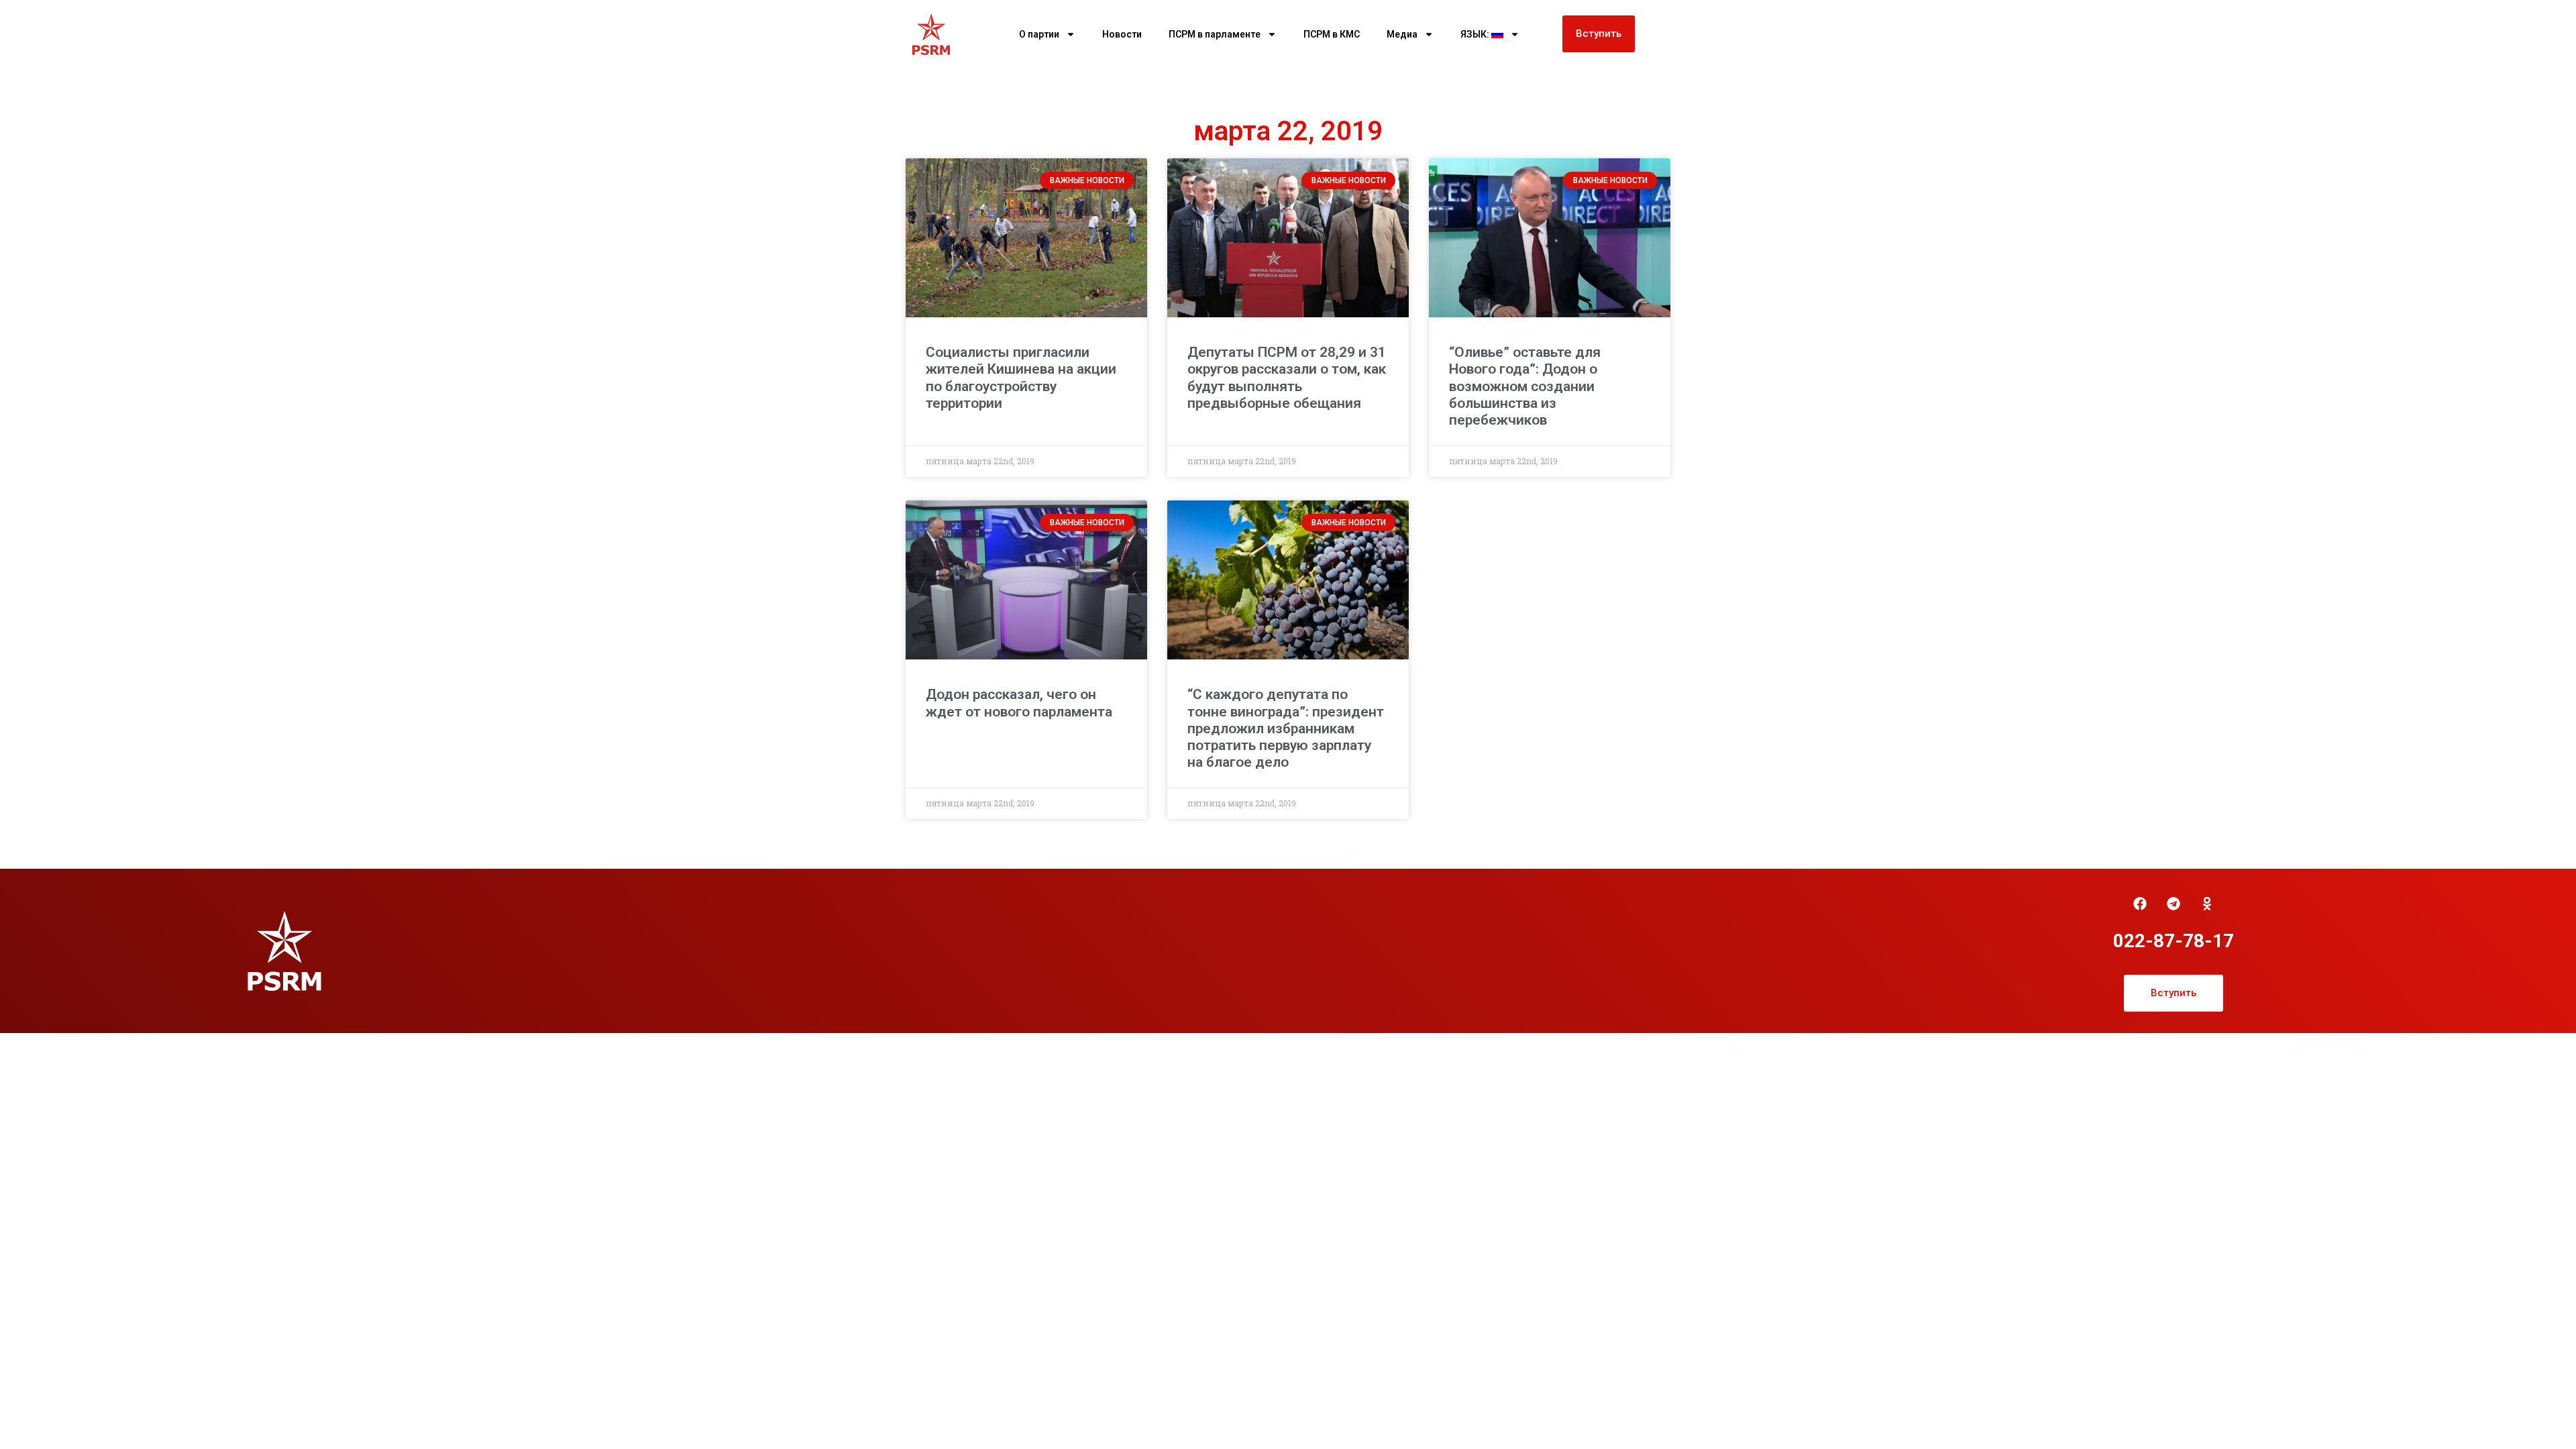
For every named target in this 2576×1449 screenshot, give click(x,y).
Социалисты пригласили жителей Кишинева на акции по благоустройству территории (1021, 378)
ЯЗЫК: (1476, 34)
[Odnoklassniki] (2207, 904)
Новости (1122, 34)
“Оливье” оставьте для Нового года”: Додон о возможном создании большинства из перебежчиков (1525, 386)
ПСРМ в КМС (1332, 34)
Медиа (1402, 34)
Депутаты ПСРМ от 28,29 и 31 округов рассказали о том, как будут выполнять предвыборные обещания (1287, 378)
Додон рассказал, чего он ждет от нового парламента (1019, 703)
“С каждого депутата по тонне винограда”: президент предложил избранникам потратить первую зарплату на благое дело (1286, 728)
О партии (1039, 34)
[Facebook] (2140, 904)
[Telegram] (2173, 904)
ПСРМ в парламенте (1215, 34)
